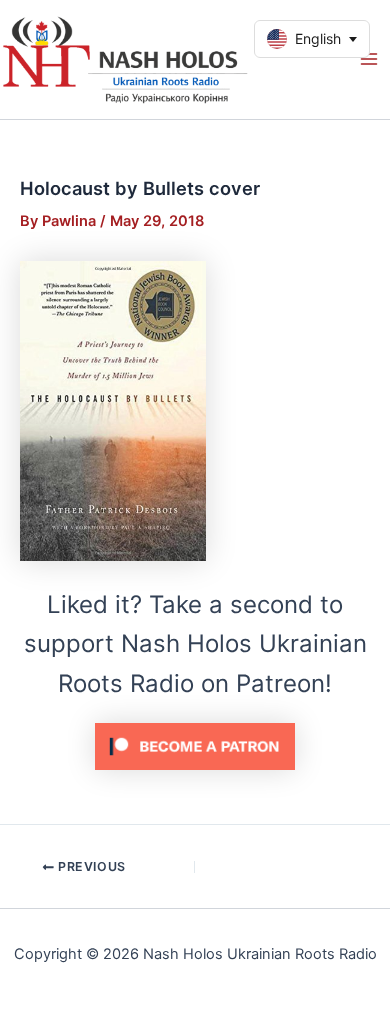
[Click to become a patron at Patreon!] (195, 746)
